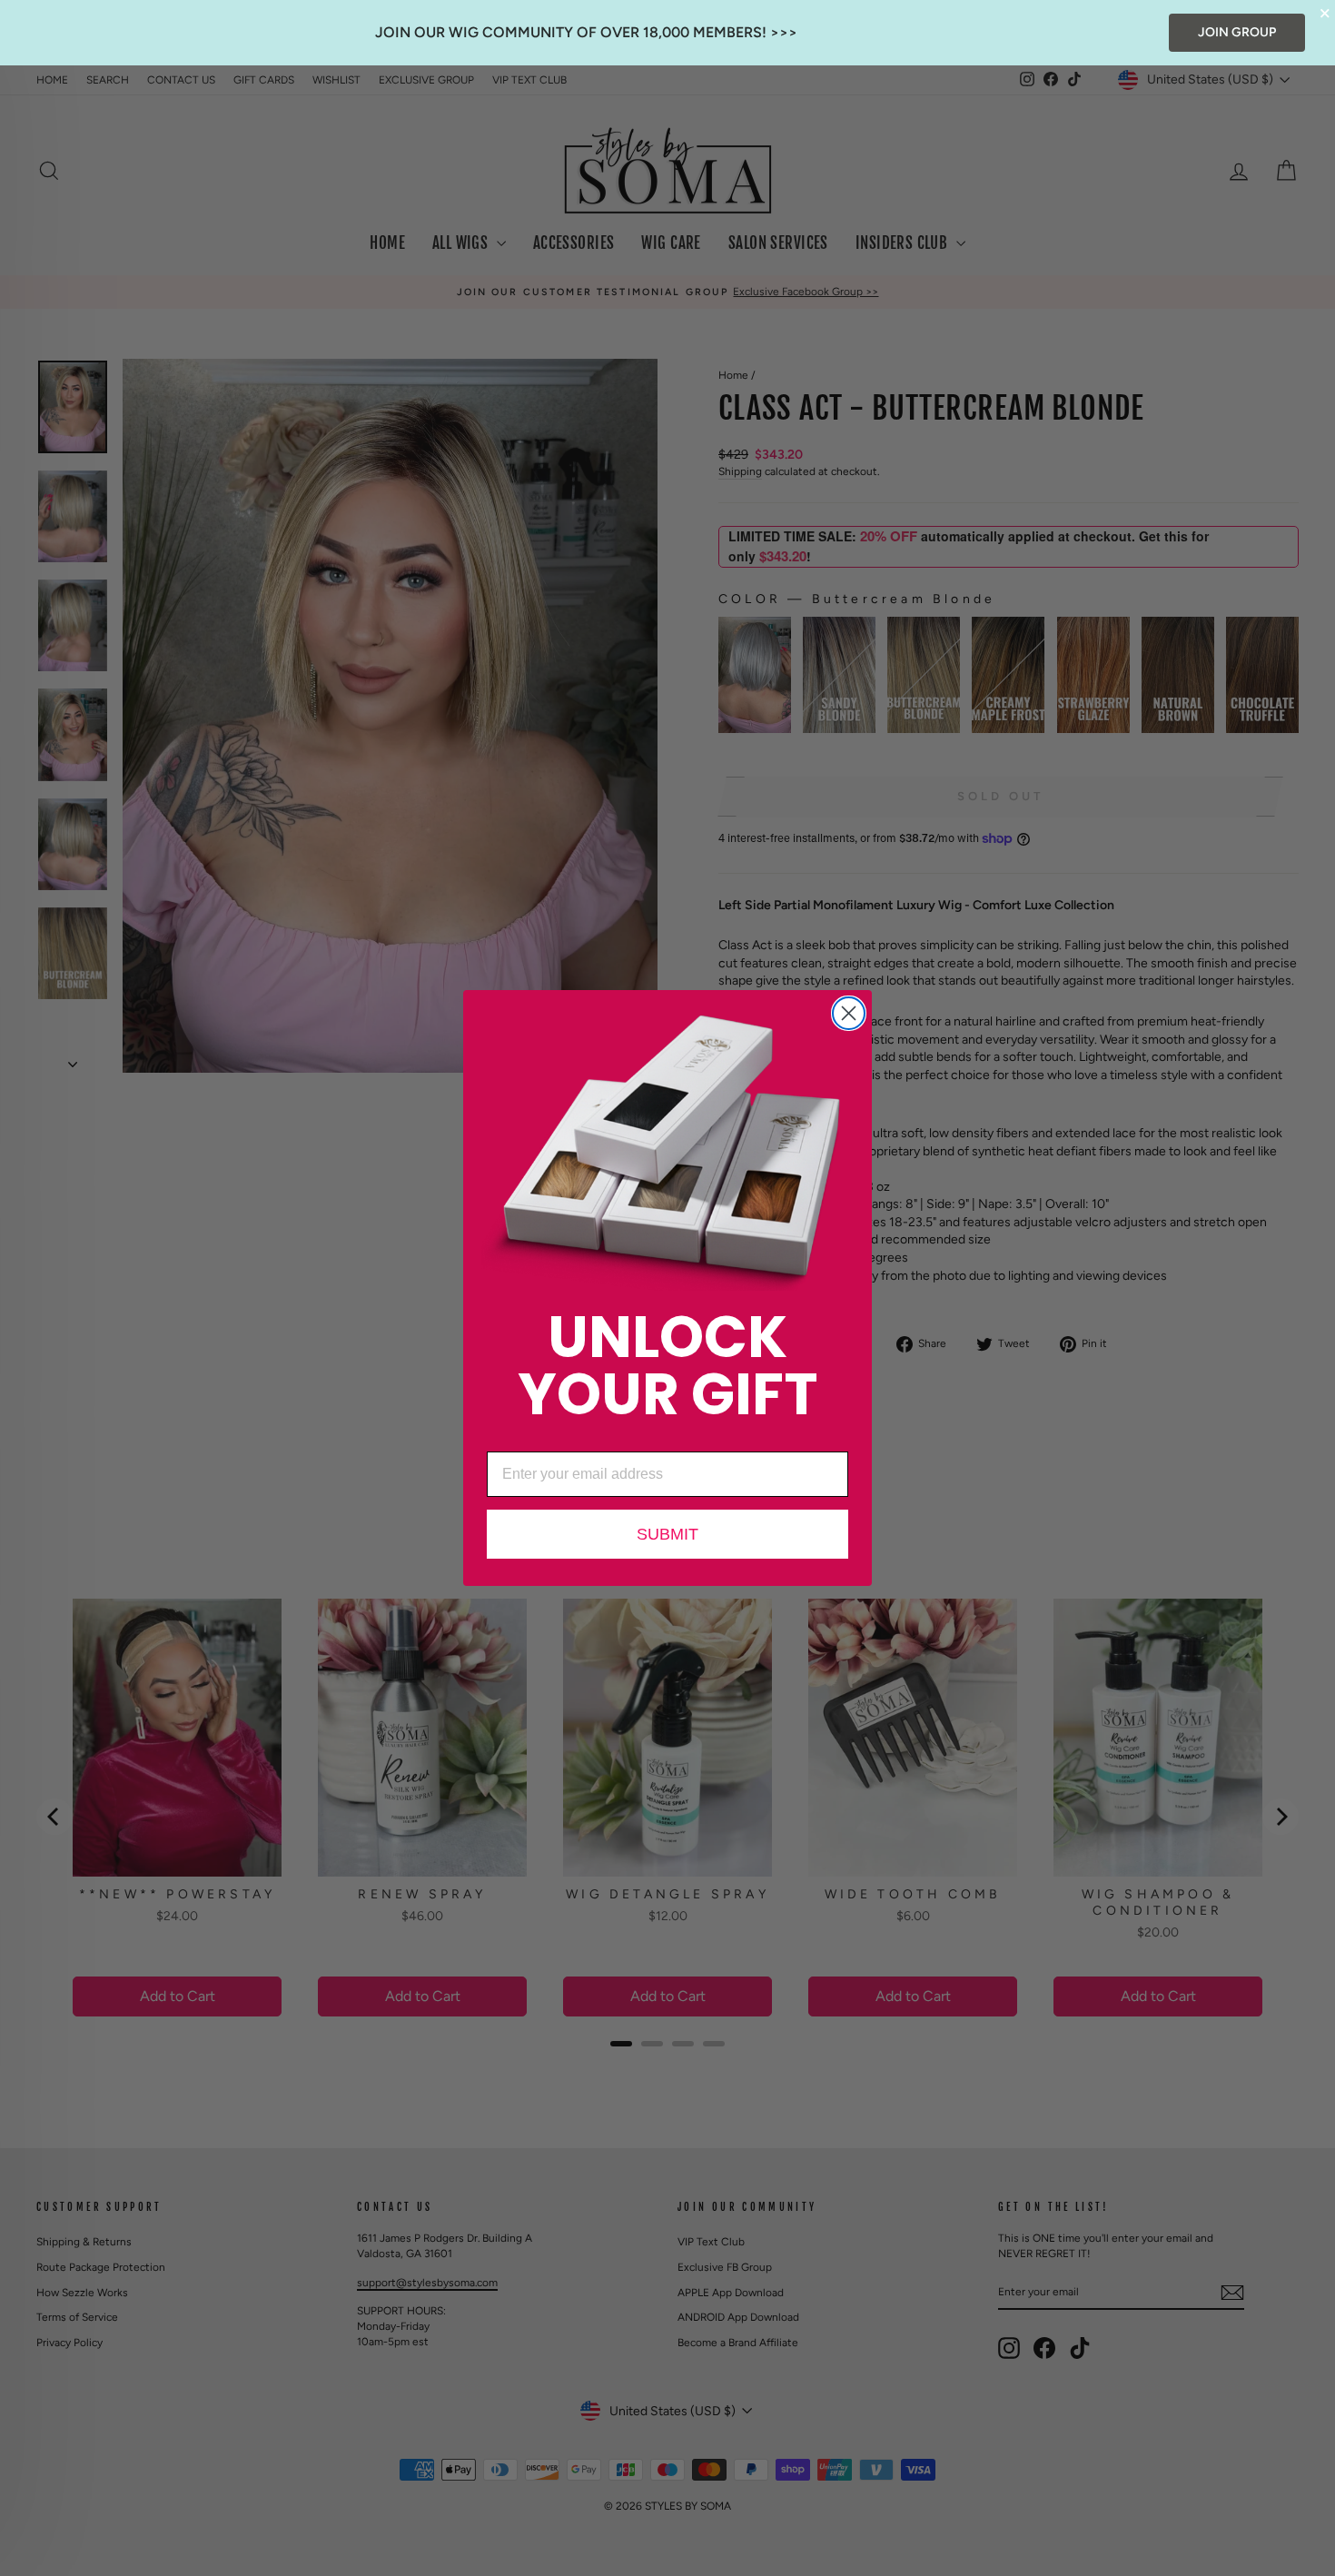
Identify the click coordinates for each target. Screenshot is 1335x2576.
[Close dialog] (849, 1013)
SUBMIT (667, 1534)
